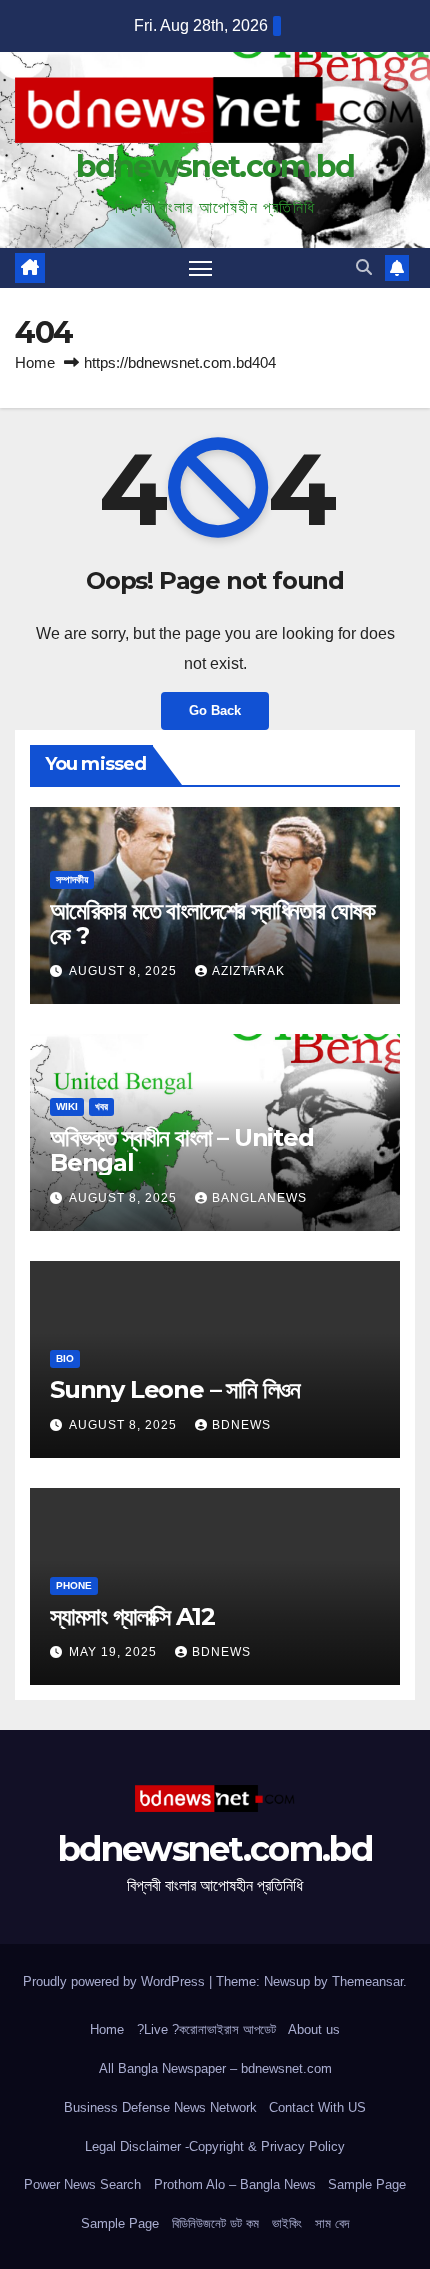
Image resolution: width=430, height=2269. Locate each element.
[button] (364, 267)
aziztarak (248, 971)
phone (74, 1585)
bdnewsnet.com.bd (215, 166)
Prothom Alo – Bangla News (235, 2184)
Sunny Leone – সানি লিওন (175, 1389)
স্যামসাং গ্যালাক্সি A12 (132, 1616)
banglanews (259, 1198)
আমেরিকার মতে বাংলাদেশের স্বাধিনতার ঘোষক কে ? (212, 923)
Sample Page (367, 2184)
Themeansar (367, 1981)
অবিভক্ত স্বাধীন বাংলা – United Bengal (182, 1150)
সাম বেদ (332, 2223)
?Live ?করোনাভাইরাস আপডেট (206, 2029)
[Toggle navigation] (201, 268)
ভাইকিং (287, 2223)
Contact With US (317, 2107)
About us (314, 2029)
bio (65, 1358)
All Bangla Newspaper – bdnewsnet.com (215, 2068)
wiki (67, 1106)
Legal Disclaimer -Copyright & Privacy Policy (215, 2146)
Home (35, 362)
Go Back (215, 710)
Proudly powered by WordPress (116, 1981)
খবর (101, 1106)
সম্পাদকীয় (72, 879)
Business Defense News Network (160, 2107)
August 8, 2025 (125, 971)
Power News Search (82, 2184)
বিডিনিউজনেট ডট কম (215, 2223)
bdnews (241, 1425)
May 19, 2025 (115, 1652)
